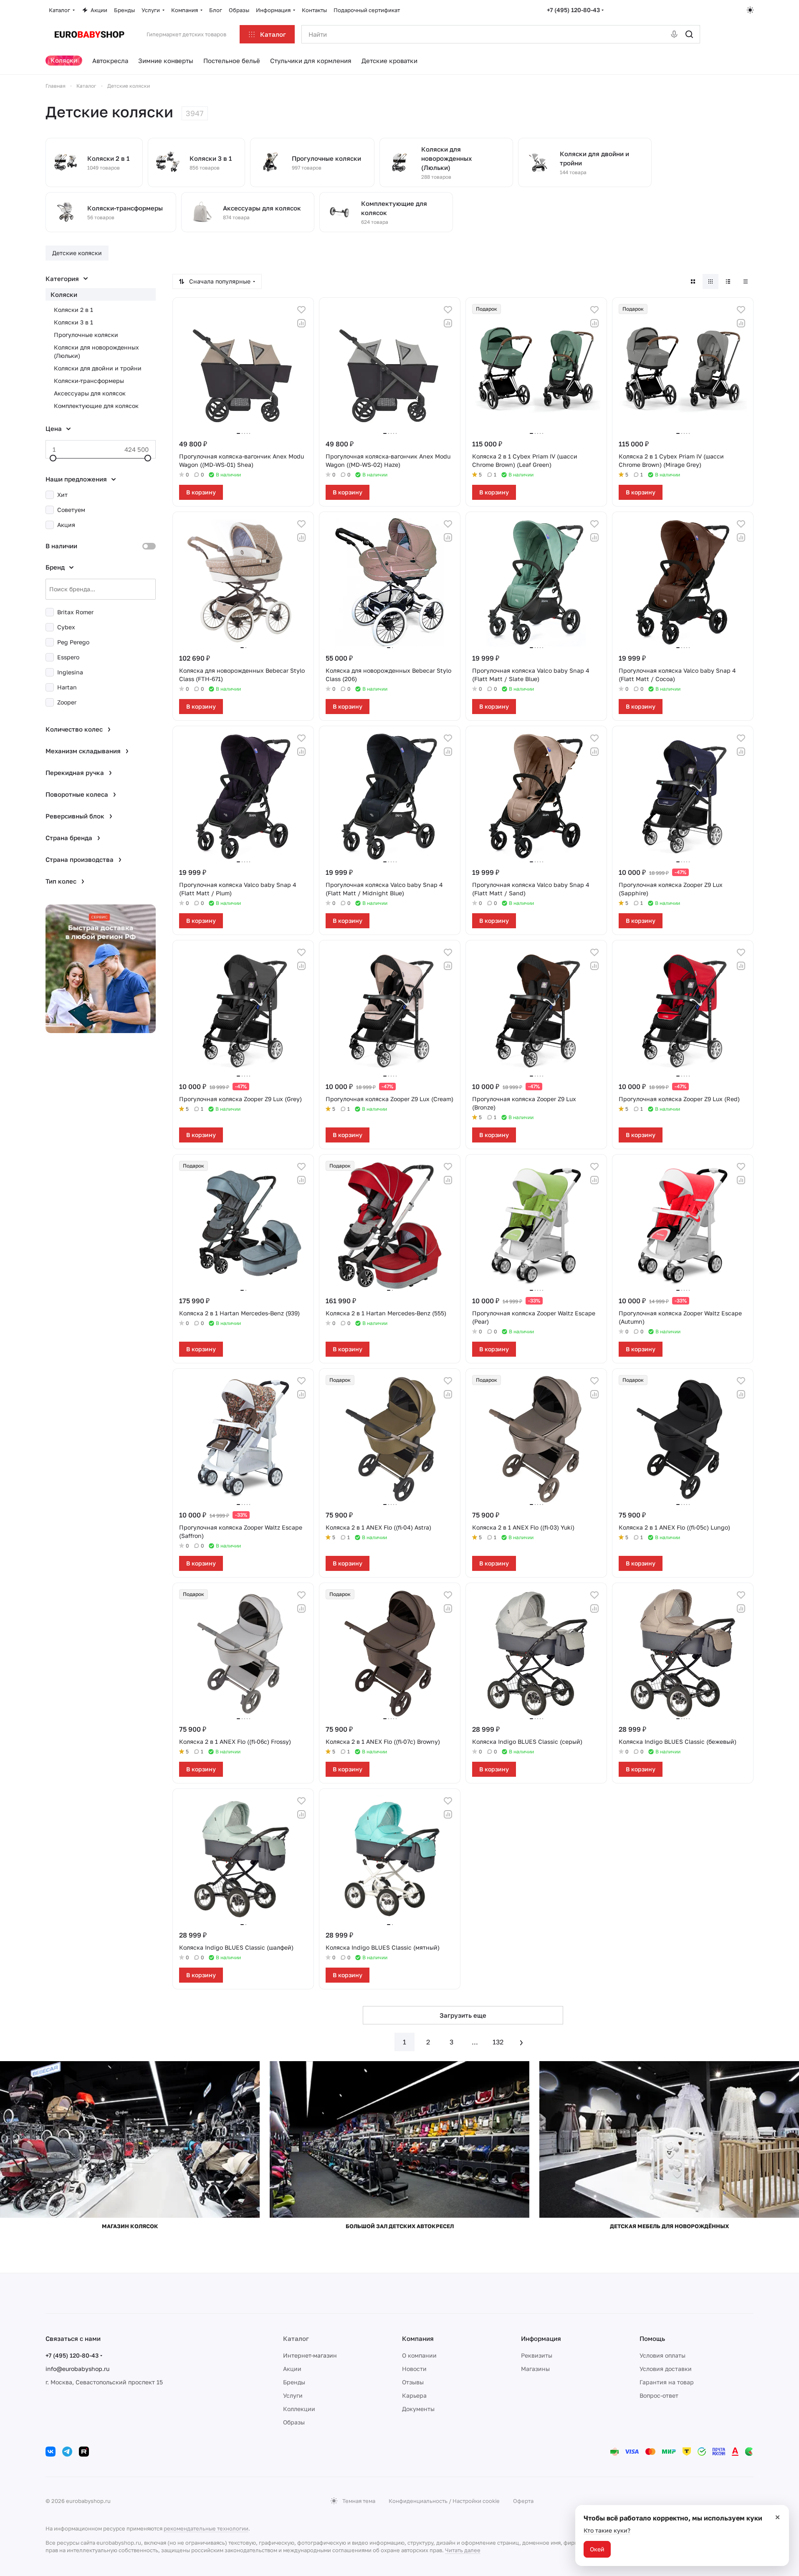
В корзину (201, 492)
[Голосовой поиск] (674, 34)
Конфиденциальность (418, 2501)
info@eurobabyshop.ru (77, 2369)
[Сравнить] (301, 323)
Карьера (414, 2395)
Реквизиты (537, 2355)
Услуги (293, 2395)
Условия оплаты (662, 2355)
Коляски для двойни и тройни (98, 368)
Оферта (523, 2501)
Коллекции (299, 2409)
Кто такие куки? (607, 2530)
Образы (294, 2422)
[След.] (521, 2042)
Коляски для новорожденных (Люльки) (96, 351)
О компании (419, 2355)
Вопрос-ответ (659, 2395)
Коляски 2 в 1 (73, 310)
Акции (292, 2369)
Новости (414, 2369)
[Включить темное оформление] (750, 10)
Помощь (652, 2338)
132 (498, 2042)
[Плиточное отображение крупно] (693, 281)
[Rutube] (84, 2452)
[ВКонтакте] (51, 2452)
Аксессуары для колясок (90, 393)
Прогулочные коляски (86, 335)
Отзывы (413, 2382)
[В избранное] (301, 310)
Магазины (535, 2369)
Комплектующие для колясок (96, 406)
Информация (541, 2338)
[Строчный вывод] (728, 281)
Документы (418, 2409)
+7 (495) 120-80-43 (573, 10)
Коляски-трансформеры (89, 381)
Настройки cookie (476, 2501)
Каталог (296, 2338)
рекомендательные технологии (206, 2528)
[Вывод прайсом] (746, 281)
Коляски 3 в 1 (73, 322)
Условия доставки (666, 2369)
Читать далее (463, 2550)
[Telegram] (67, 2452)
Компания (418, 2338)
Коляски (64, 294)
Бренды (294, 2382)
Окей (597, 2549)
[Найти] (689, 34)
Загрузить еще (463, 2015)
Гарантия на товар (667, 2382)
